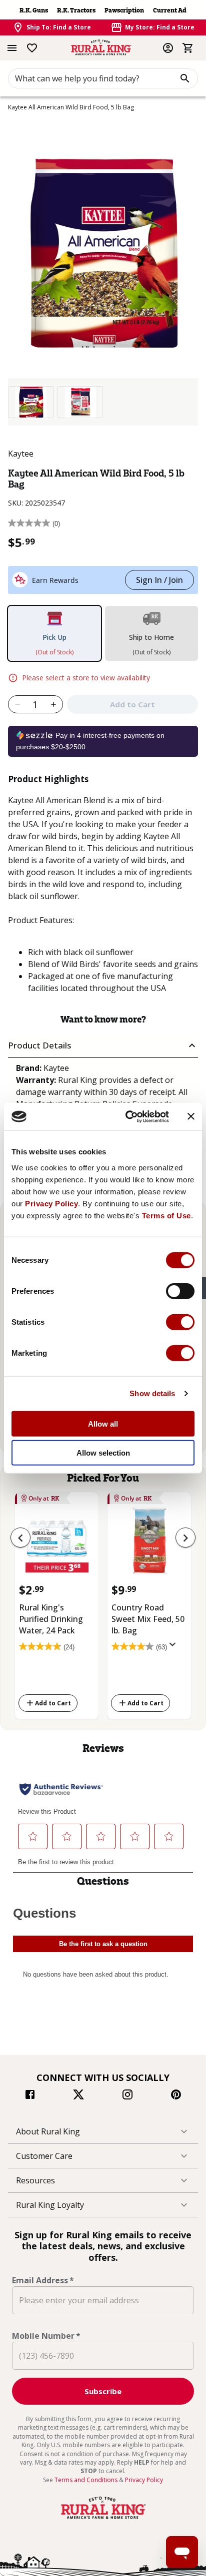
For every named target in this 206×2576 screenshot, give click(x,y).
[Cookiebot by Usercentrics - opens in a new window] (127, 1116)
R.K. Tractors (76, 10)
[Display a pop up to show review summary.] (174, 1647)
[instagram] (127, 2096)
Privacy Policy (51, 1203)
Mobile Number (46, 2336)
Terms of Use (166, 1215)
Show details (152, 1393)
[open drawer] (12, 48)
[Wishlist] (32, 48)
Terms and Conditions (87, 2480)
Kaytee (21, 454)
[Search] (185, 78)
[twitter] (78, 2096)
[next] (185, 1538)
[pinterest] (176, 2096)
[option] (31, 402)
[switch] (180, 1291)
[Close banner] (191, 1116)
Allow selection (103, 1453)
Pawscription (124, 10)
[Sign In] (168, 48)
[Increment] (54, 704)
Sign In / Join (159, 580)
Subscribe (103, 2391)
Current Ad (170, 10)
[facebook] (30, 2096)
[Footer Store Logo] (103, 2519)
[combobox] (103, 78)
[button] (103, 1046)
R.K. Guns (34, 10)
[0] (188, 48)
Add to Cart (53, 1703)
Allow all (103, 1423)
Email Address (43, 2280)
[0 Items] (188, 48)
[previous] (20, 1538)
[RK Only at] (57, 1544)
